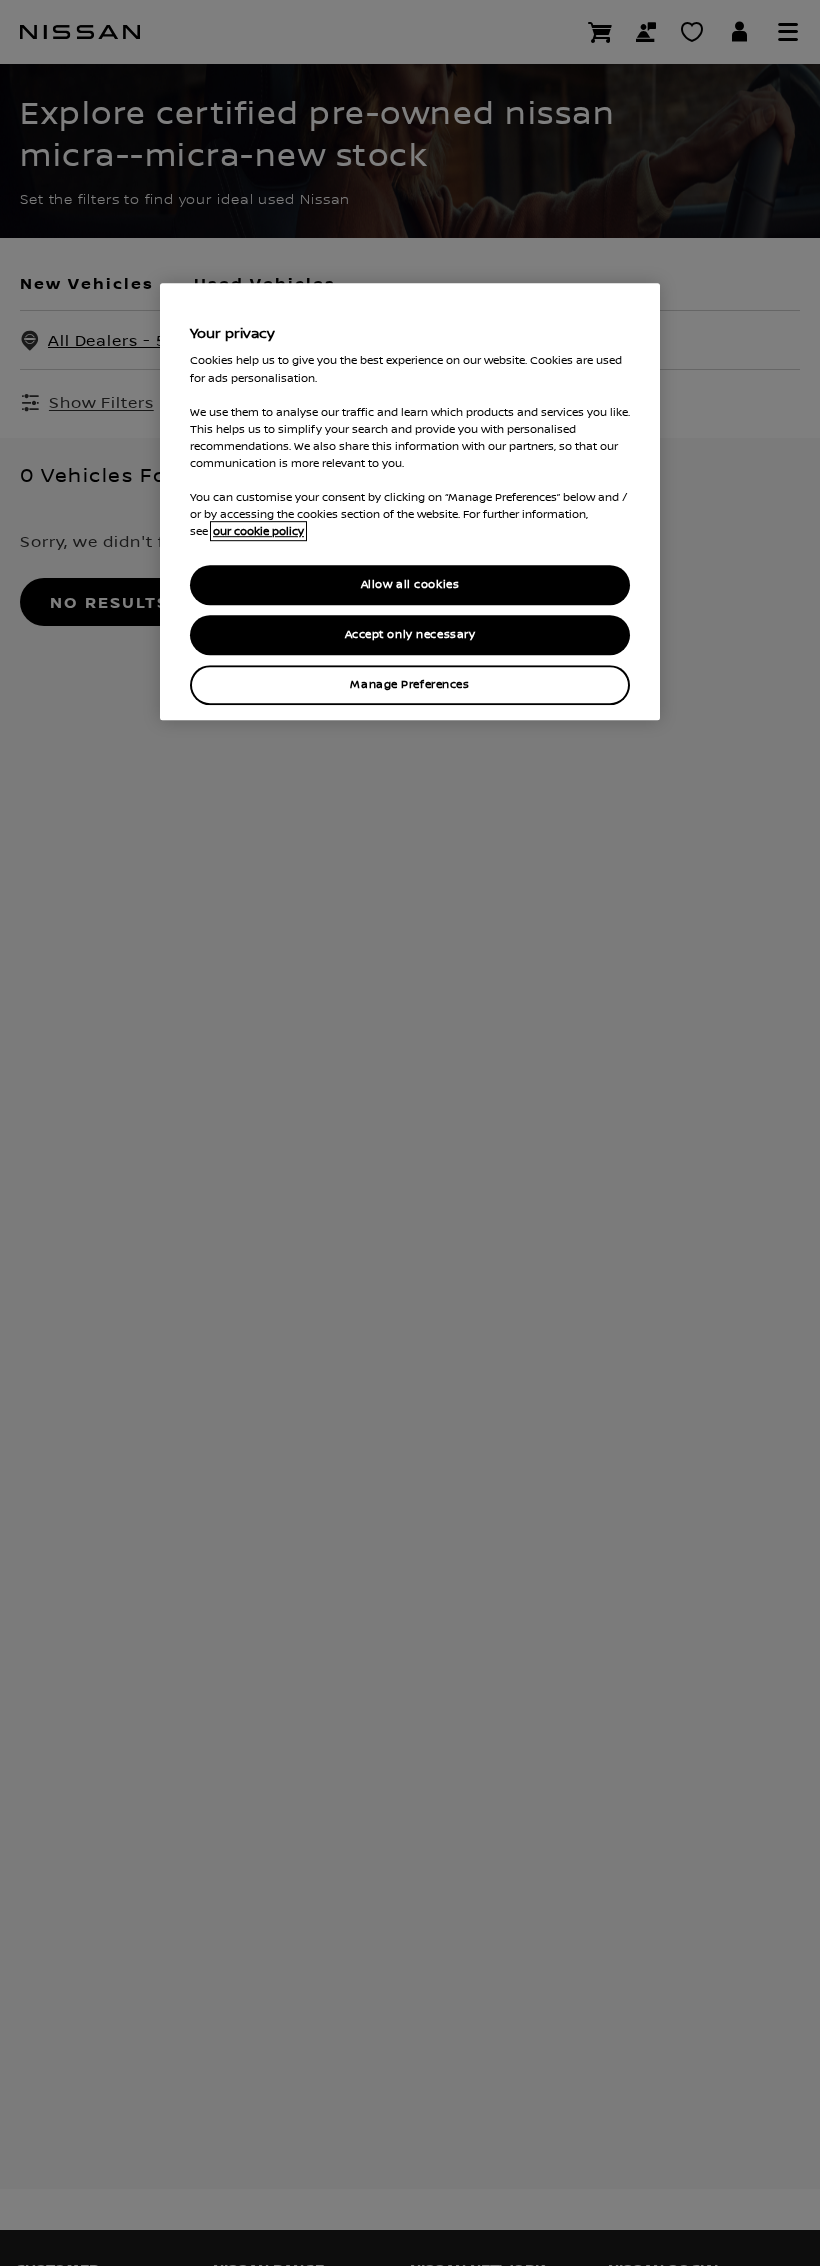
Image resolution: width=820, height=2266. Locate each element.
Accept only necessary (410, 634)
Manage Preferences (409, 684)
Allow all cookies (410, 584)
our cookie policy (258, 531)
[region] (410, 501)
